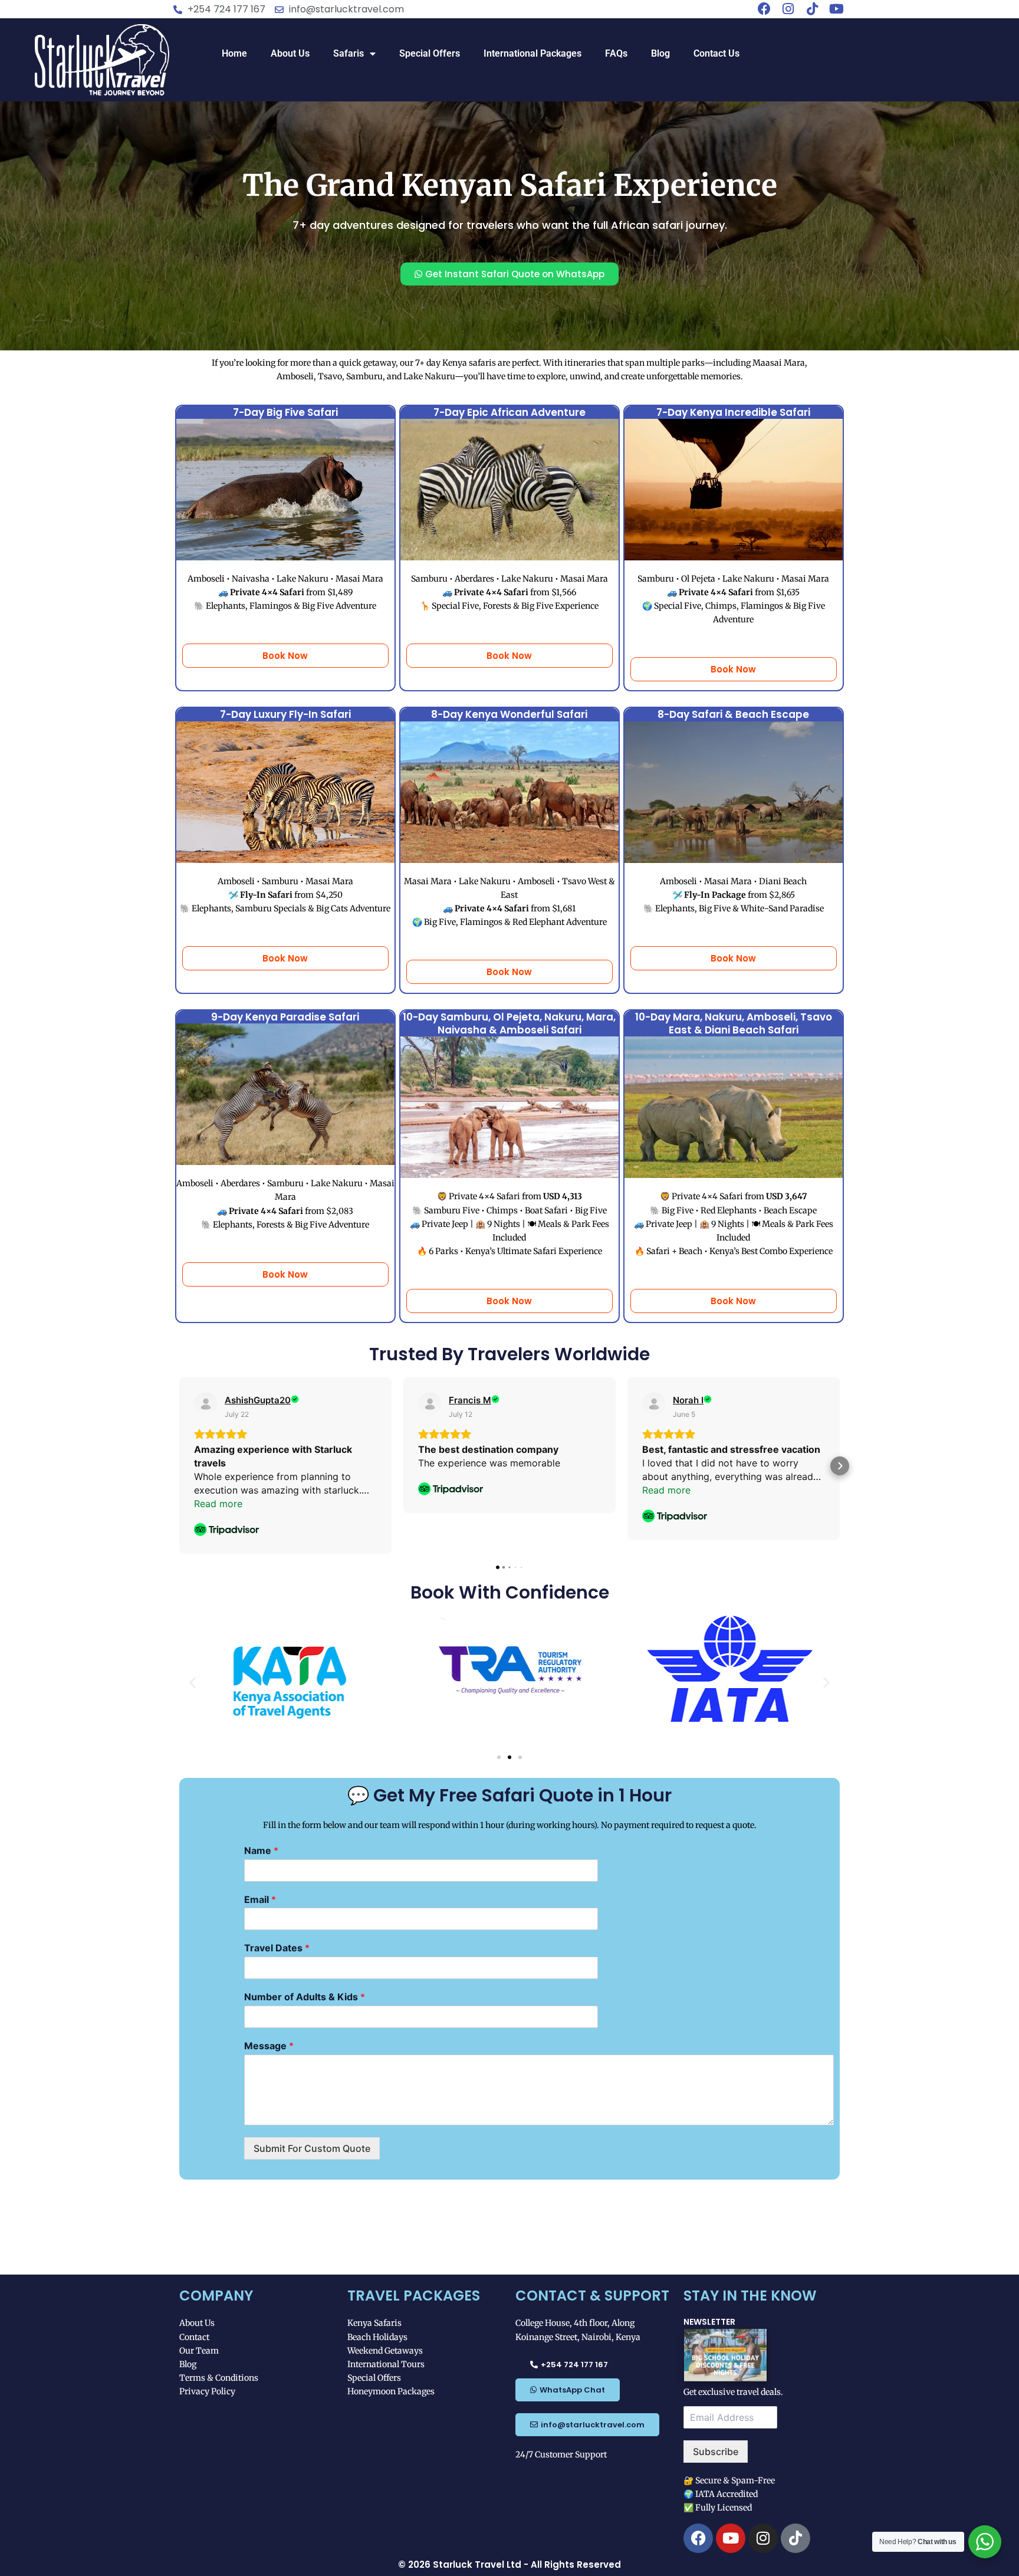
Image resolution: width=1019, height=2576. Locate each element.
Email (260, 1899)
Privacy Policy (207, 2391)
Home (234, 53)
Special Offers (430, 53)
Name (261, 1850)
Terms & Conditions (219, 2378)
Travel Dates (277, 1948)
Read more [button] (218, 1504)
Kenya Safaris (374, 2323)
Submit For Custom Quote (312, 2148)
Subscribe (716, 2452)
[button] (179, 1466)
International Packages (532, 53)
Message (269, 2046)
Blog (660, 53)
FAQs (616, 53)
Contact (194, 2337)
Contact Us (716, 53)
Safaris (349, 53)
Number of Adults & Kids (305, 1997)
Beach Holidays (377, 2337)
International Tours (386, 2364)
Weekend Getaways (385, 2351)
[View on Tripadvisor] (206, 1404)
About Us (290, 53)
